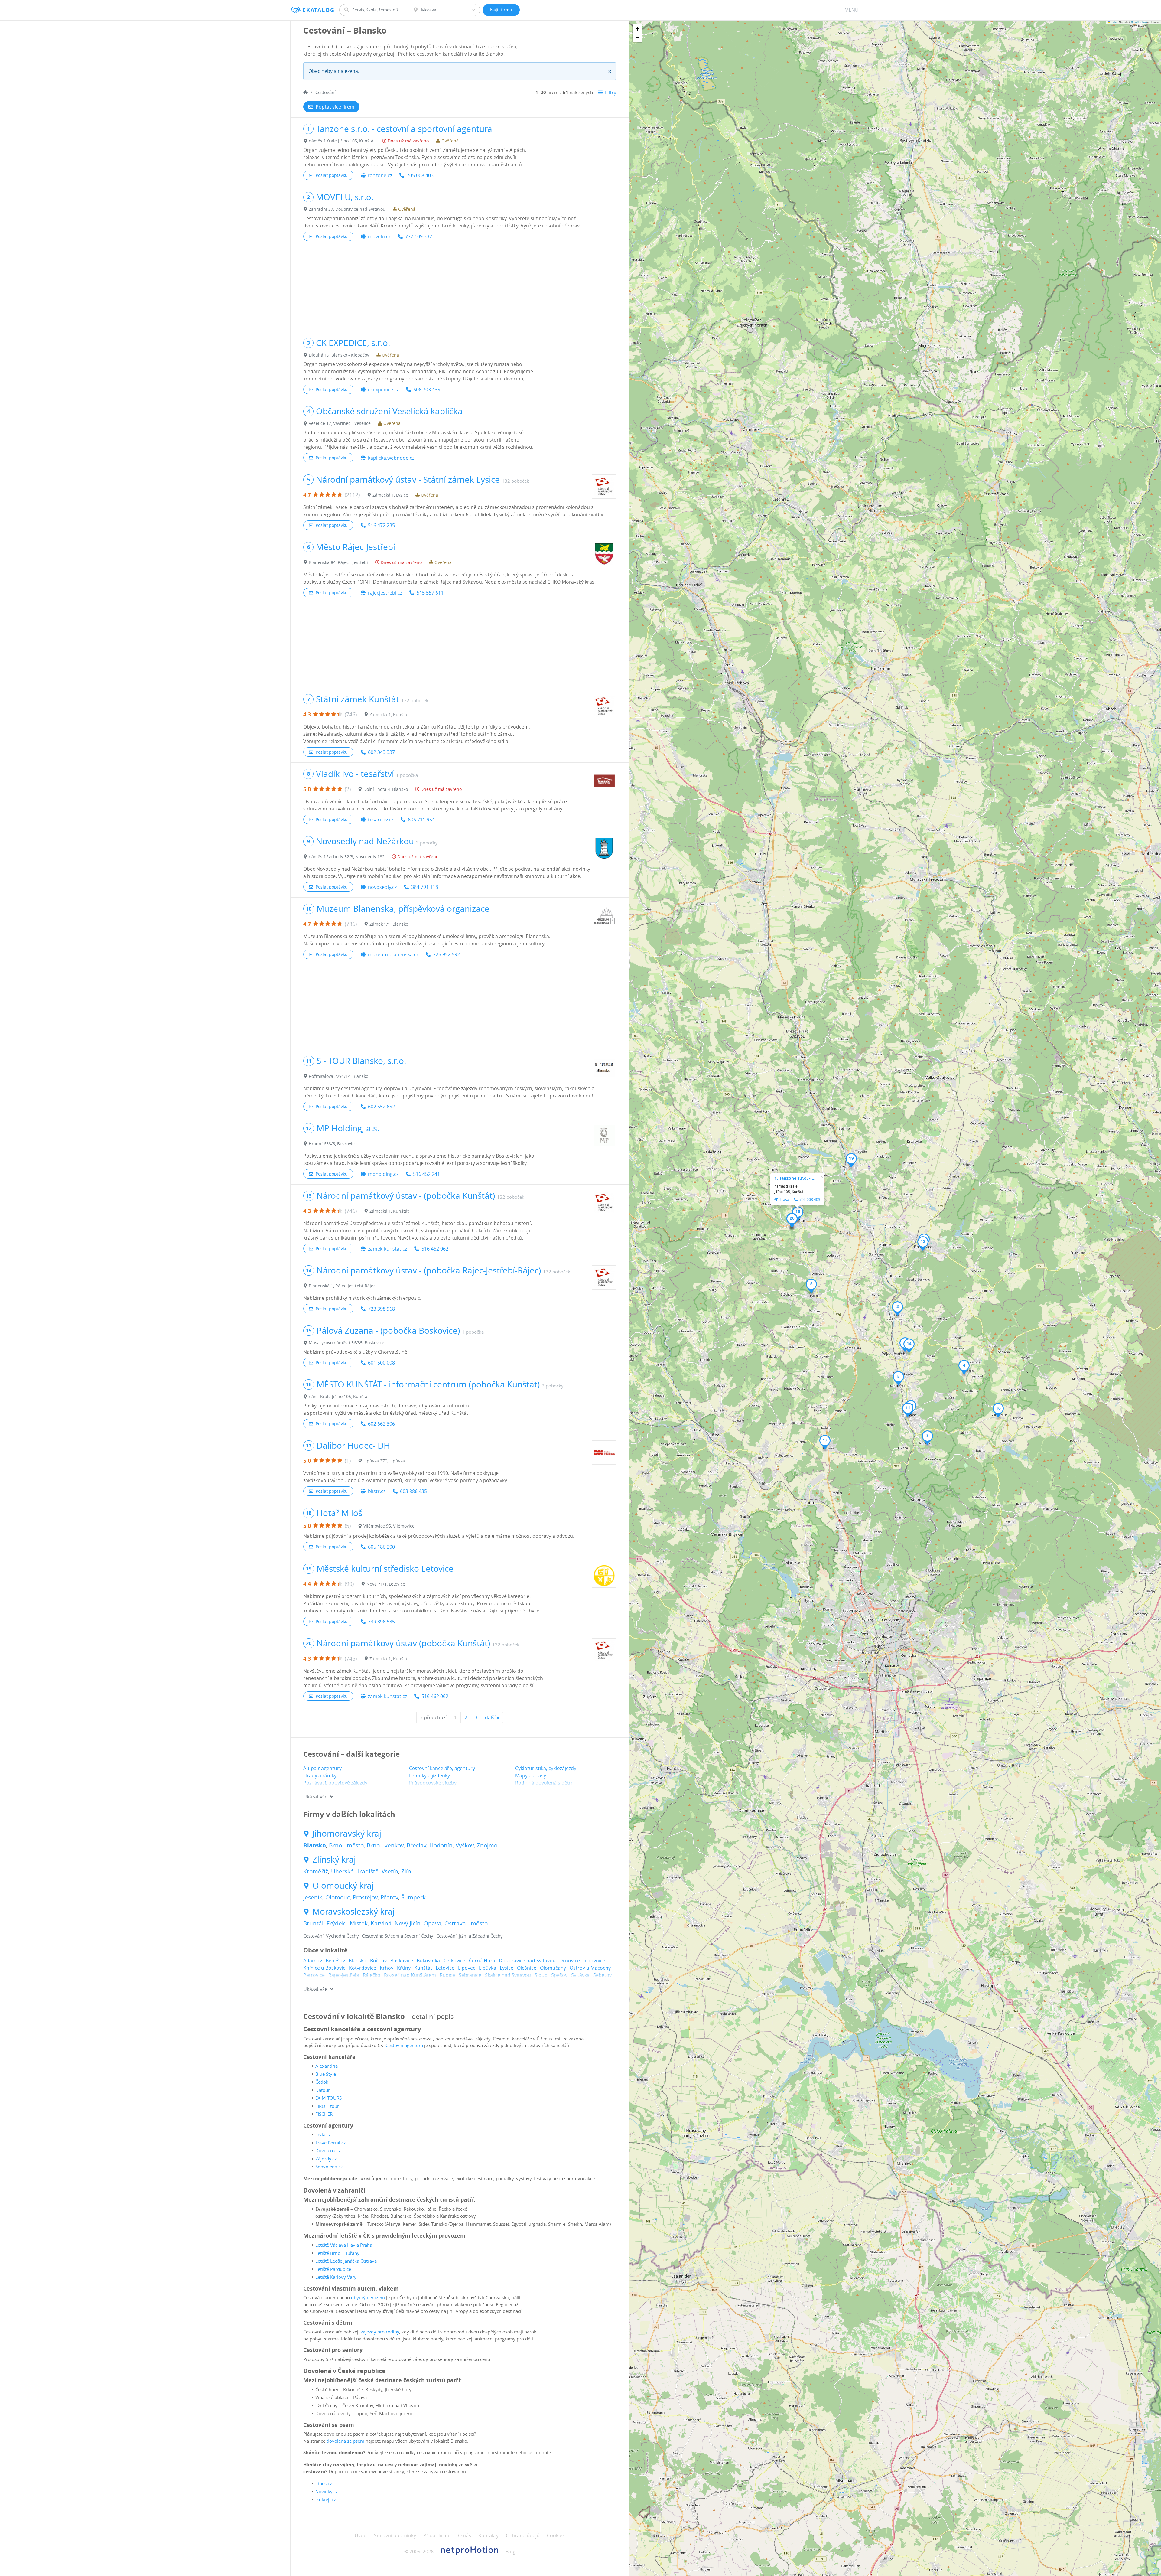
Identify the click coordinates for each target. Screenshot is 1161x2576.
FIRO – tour (327, 2106)
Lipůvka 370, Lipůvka (384, 1461)
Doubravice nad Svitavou (527, 1961)
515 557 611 (430, 593)
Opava (433, 1923)
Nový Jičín (408, 1923)
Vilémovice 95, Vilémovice (389, 1526)
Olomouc (338, 1897)
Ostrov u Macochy (590, 1968)
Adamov (313, 1961)
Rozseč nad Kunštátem (410, 1975)
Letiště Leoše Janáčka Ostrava (346, 2261)
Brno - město (346, 1845)
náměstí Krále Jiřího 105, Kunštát (342, 141)
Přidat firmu (437, 2535)
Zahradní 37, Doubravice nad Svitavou (347, 209)
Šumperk (413, 1897)
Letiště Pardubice (333, 2269)
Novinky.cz (327, 2491)
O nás (465, 2535)
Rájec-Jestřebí (344, 1975)
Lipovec (467, 1968)
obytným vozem (368, 2297)
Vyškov (465, 1845)
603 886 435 (413, 1491)
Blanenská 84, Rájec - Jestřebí (338, 562)
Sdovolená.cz (329, 2167)
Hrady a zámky (320, 1775)
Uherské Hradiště (355, 1871)
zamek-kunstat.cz (387, 1249)
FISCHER (324, 2114)
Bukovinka (428, 1961)
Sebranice (470, 1975)
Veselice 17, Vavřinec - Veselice (340, 423)
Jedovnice (594, 1961)
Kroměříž (316, 1871)
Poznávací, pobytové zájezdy (335, 1783)
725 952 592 (446, 954)
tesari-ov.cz (381, 820)
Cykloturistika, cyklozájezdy (546, 1768)
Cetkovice (454, 1961)
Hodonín (441, 1845)
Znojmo (487, 1845)
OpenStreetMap (1139, 22)
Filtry (611, 93)
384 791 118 (425, 887)
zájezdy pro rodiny (380, 2332)
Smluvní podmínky (395, 2535)
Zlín (406, 1871)
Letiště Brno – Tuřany (337, 2253)
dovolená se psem (345, 2441)
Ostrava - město (466, 1923)
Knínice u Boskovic (324, 1968)
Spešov (559, 1975)
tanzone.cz (380, 175)
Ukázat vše (315, 1797)
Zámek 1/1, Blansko (389, 924)
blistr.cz (377, 1491)
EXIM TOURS (328, 2098)
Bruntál (313, 1923)
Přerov (389, 1897)
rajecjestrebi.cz (385, 593)
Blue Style (326, 2074)
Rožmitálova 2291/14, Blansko (338, 1076)
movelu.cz (379, 236)
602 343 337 (381, 752)
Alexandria (327, 2066)
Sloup (541, 1975)
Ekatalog (319, 10)
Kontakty (488, 2535)
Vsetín (390, 1871)
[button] (898, 1309)
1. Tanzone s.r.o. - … (795, 1178)
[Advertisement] (460, 289)
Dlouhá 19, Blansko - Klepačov (339, 355)
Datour (323, 2090)
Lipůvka (488, 1968)
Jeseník (313, 1897)
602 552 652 (381, 1107)
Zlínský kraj (334, 1860)
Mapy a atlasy (531, 1775)
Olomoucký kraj (343, 1886)
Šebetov (602, 1975)
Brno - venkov (385, 1845)
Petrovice (314, 1975)
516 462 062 (435, 1249)
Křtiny (404, 1968)
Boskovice (402, 1961)
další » (492, 1717)
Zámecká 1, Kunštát (389, 714)
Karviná (381, 1923)
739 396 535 (381, 1622)
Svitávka (580, 1975)
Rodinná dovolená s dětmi (545, 1783)
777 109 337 (419, 236)
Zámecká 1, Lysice (390, 495)
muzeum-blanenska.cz (393, 954)
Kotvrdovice (363, 1968)
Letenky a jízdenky (429, 1775)
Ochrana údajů (523, 2535)
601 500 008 (381, 1363)
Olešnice (527, 1968)
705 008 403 (420, 175)
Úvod (361, 2535)
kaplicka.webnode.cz (391, 458)
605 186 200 (381, 1547)
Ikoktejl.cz (326, 2499)
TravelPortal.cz (330, 2143)
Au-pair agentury (322, 1768)
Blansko (315, 1845)
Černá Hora (482, 1961)
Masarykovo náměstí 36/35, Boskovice (346, 1343)
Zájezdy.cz (326, 2159)
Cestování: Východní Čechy (331, 1936)
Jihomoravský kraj (347, 1834)
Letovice (445, 1968)
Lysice (507, 1968)
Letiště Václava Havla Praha (344, 2245)
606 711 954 (421, 820)
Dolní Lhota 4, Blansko (386, 789)
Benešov (335, 1961)
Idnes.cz (324, 2483)
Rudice (447, 1975)
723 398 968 (381, 1309)
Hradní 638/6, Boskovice (333, 1144)
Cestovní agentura (404, 2045)
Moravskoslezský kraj (353, 1912)
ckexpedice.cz (383, 390)
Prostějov (365, 1897)
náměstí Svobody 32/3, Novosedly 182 (347, 857)
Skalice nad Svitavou (508, 1975)
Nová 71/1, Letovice (386, 1584)
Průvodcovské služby (433, 1783)
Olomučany (553, 1968)
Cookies (556, 2535)
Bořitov (378, 1961)
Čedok (322, 2082)
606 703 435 (427, 390)
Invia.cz (323, 2134)
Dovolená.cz (328, 2150)
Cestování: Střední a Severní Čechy (398, 1936)
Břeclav (416, 1845)
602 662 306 (381, 1424)
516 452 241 (426, 1174)
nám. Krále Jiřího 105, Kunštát (339, 1396)
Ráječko (372, 1975)
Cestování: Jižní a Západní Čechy (470, 1936)
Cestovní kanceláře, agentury (442, 1768)
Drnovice (570, 1961)
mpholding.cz (383, 1174)
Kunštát (423, 1968)
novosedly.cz (382, 887)
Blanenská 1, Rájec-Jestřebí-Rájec (342, 1286)
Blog (511, 2552)
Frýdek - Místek (347, 1923)
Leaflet (1114, 22)
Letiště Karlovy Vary (336, 2277)
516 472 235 (381, 525)
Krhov (387, 1968)
